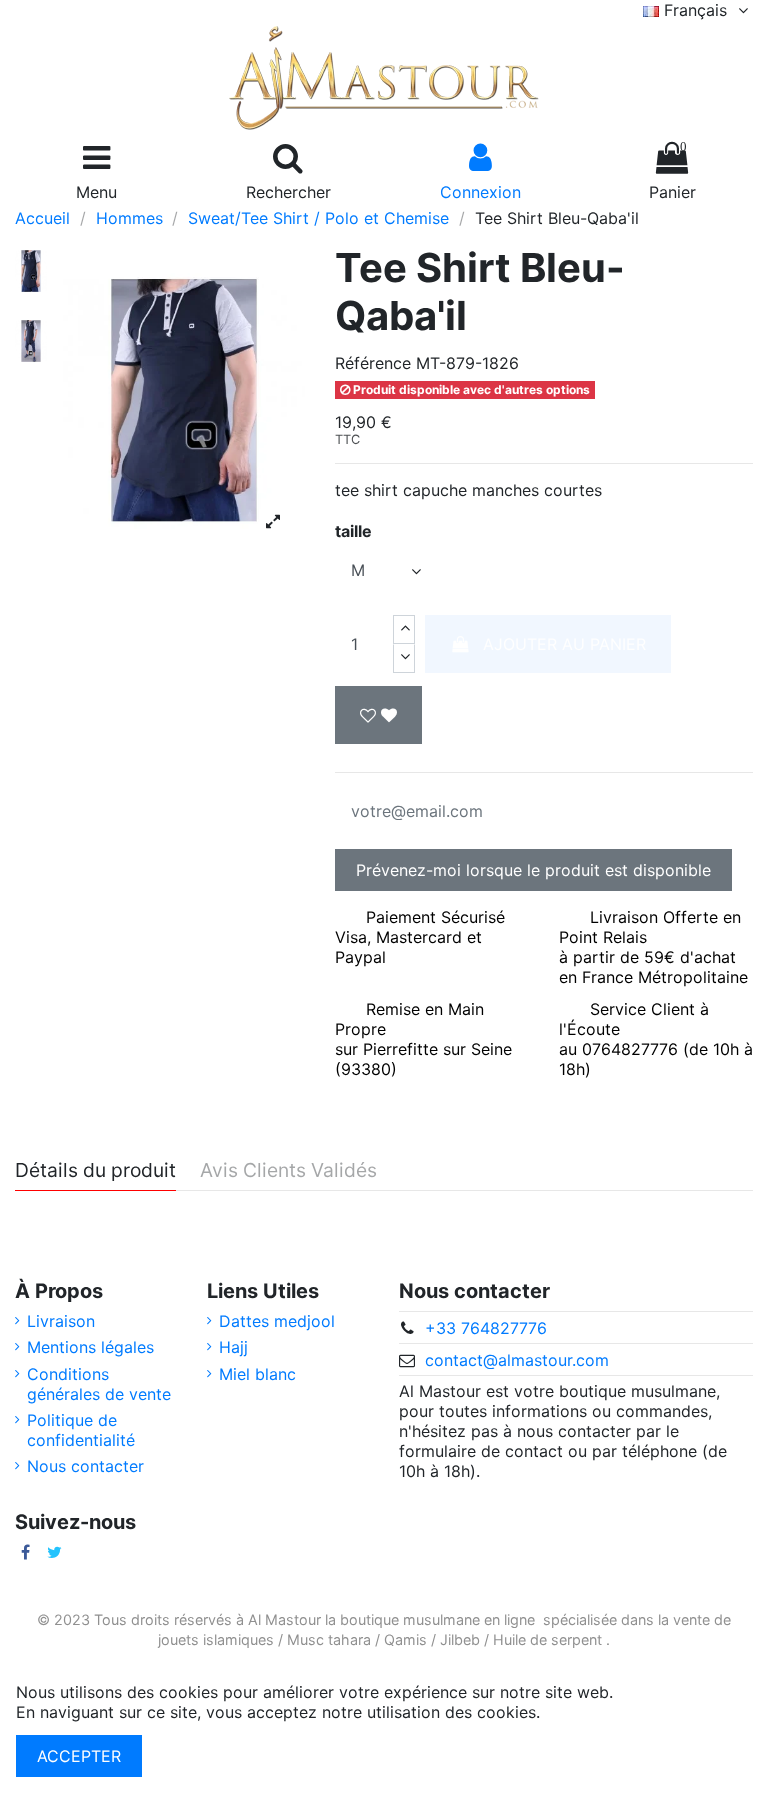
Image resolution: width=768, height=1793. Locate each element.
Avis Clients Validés (288, 1171)
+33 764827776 (486, 1328)
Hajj (233, 1347)
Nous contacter (85, 1466)
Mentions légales (90, 1347)
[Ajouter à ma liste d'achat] (378, 715)
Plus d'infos (588, 1712)
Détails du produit (95, 1171)
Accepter (79, 1756)
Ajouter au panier (564, 644)
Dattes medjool (277, 1321)
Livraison (61, 1321)
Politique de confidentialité (81, 1430)
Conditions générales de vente (99, 1384)
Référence (373, 363)
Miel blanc (257, 1374)
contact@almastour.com (517, 1360)
